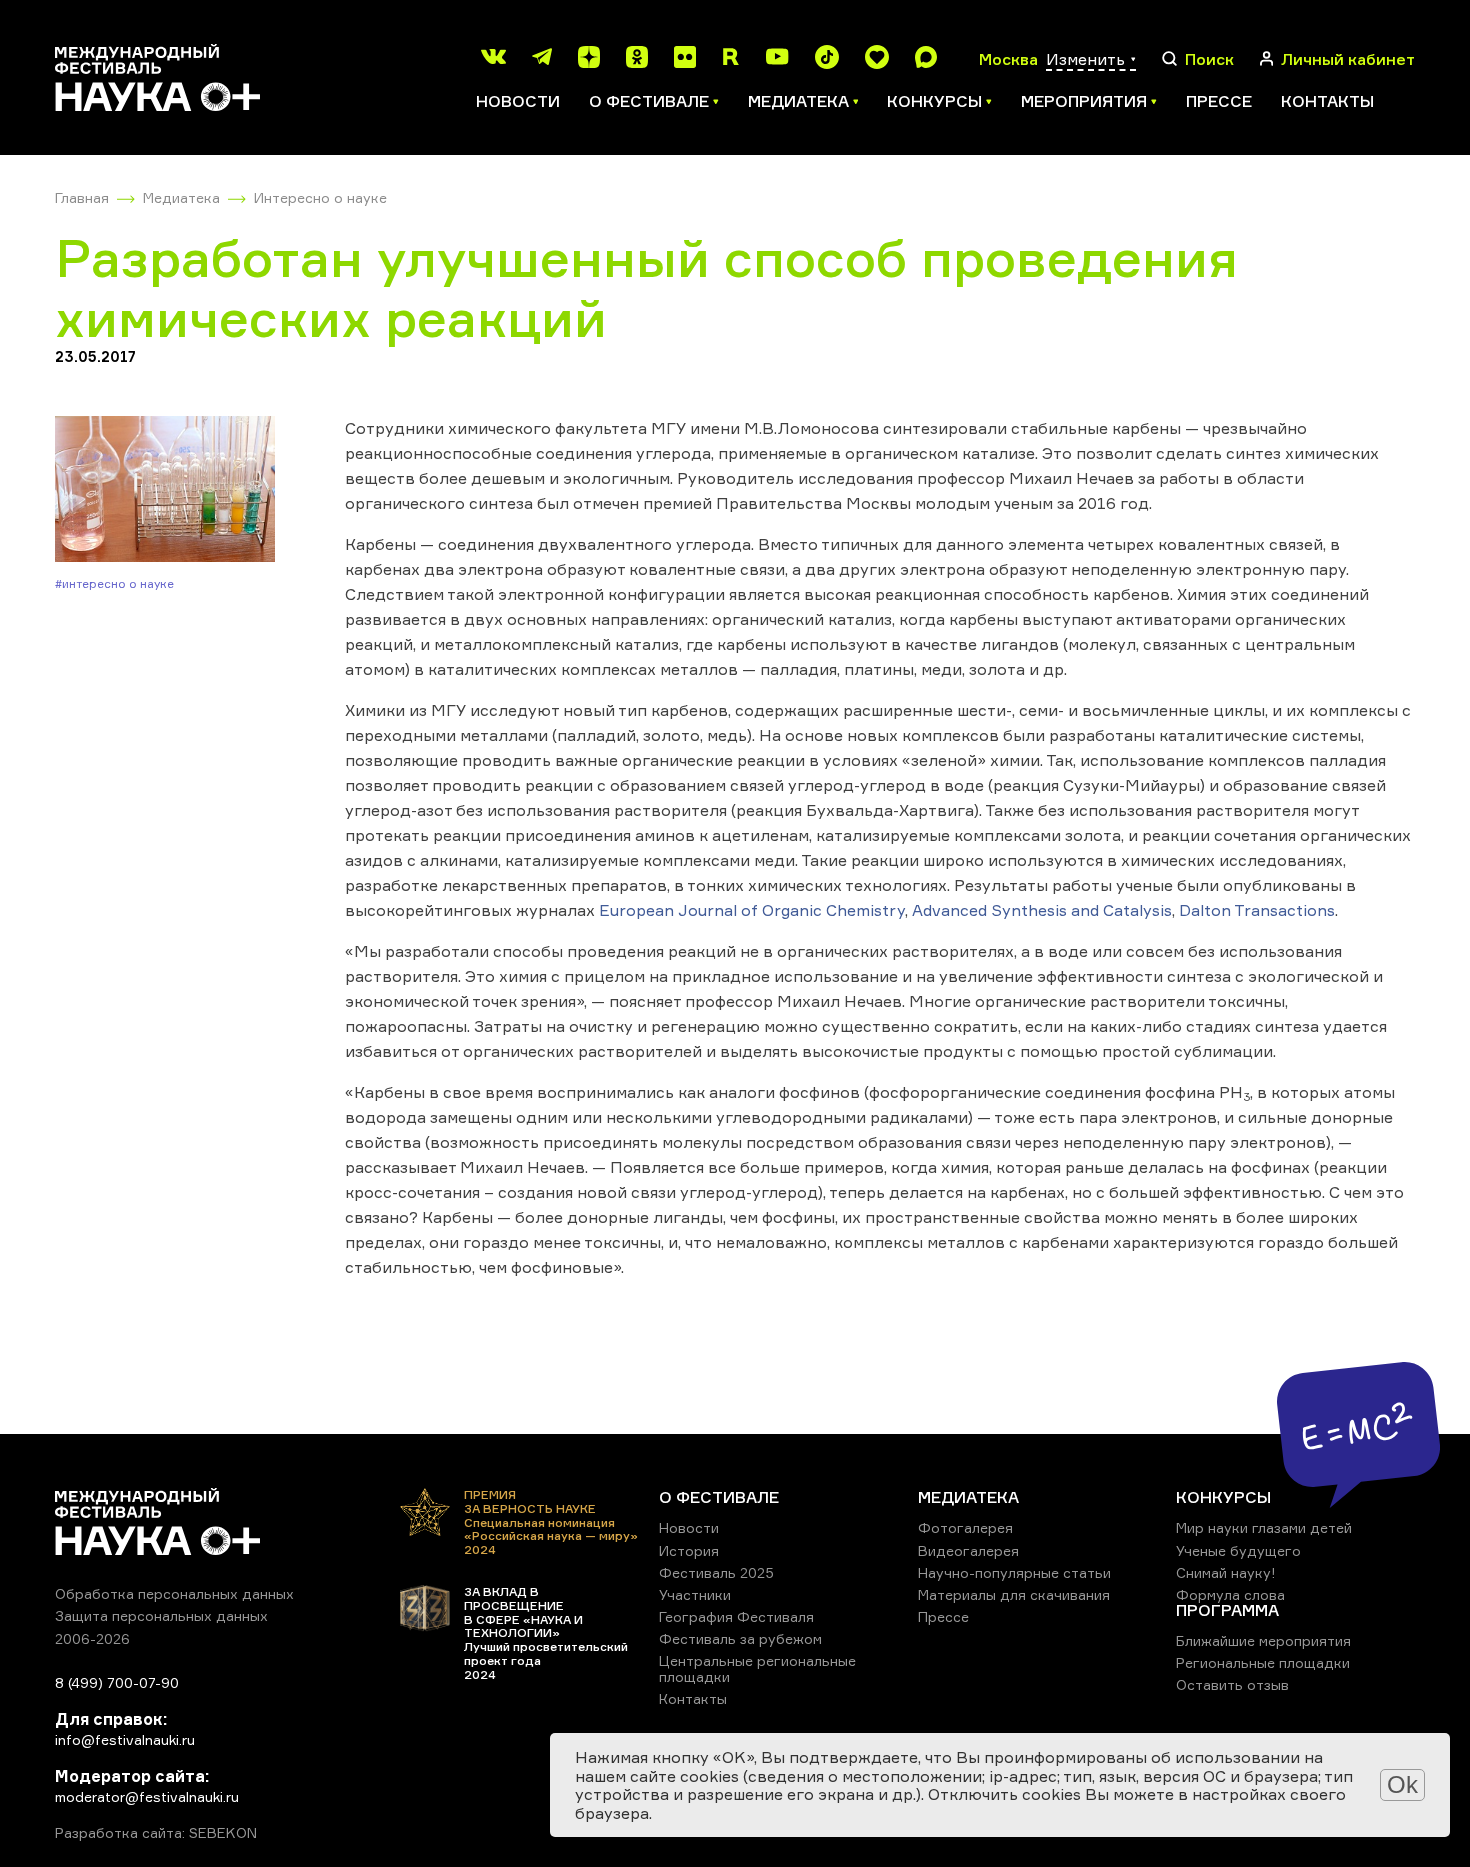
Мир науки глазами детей (1264, 1527)
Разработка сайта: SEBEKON (156, 1833)
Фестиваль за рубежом (740, 1638)
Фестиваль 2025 (716, 1572)
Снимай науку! (1226, 1572)
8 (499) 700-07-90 (117, 1682)
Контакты (1327, 101)
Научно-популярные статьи (1014, 1572)
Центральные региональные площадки (757, 1668)
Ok (1402, 1784)
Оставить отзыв (1232, 1684)
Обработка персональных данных (174, 1593)
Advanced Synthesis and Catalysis (1042, 910)
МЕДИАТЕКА (968, 1497)
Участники (695, 1594)
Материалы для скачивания (1014, 1594)
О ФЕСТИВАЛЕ (719, 1497)
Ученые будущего (1238, 1550)
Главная (82, 197)
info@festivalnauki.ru (125, 1739)
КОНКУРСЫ (1223, 1497)
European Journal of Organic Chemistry (752, 910)
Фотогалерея (965, 1527)
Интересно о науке (320, 197)
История (689, 1550)
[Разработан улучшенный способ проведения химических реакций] (165, 491)
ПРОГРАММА (1227, 1610)
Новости (518, 101)
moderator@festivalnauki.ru (147, 1796)
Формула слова (1230, 1594)
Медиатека (181, 197)
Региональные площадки (1263, 1662)
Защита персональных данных (161, 1615)
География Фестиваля (736, 1616)
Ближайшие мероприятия (1263, 1640)
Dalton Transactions (1257, 910)
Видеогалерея (968, 1550)
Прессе (1219, 101)
